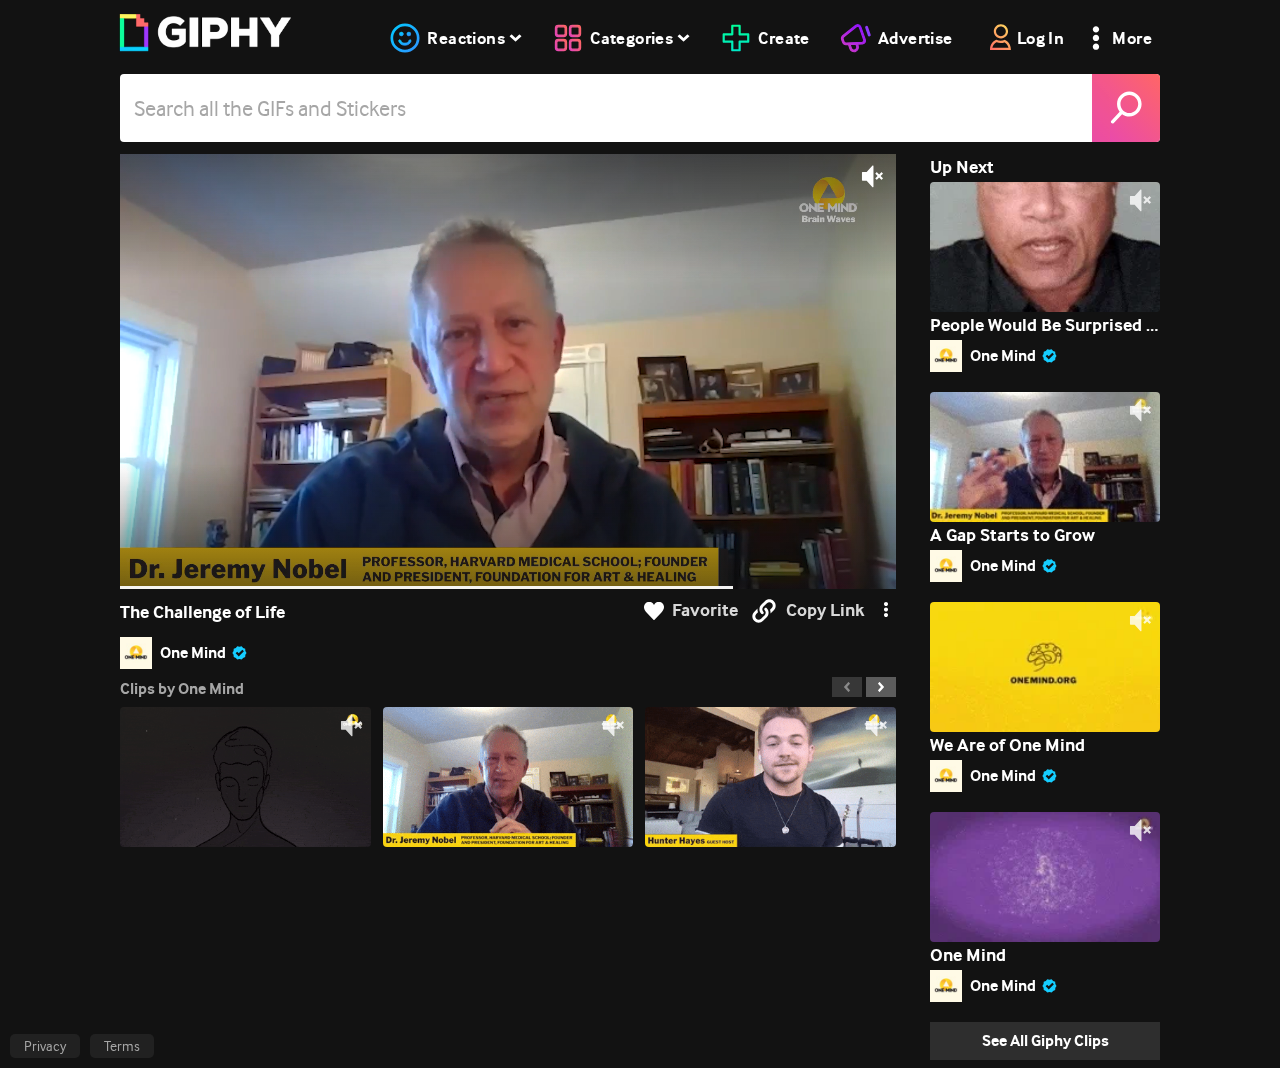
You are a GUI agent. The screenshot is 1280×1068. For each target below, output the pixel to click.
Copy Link (825, 610)
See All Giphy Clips (1045, 1040)
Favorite (705, 610)
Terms (122, 1046)
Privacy (45, 1046)
